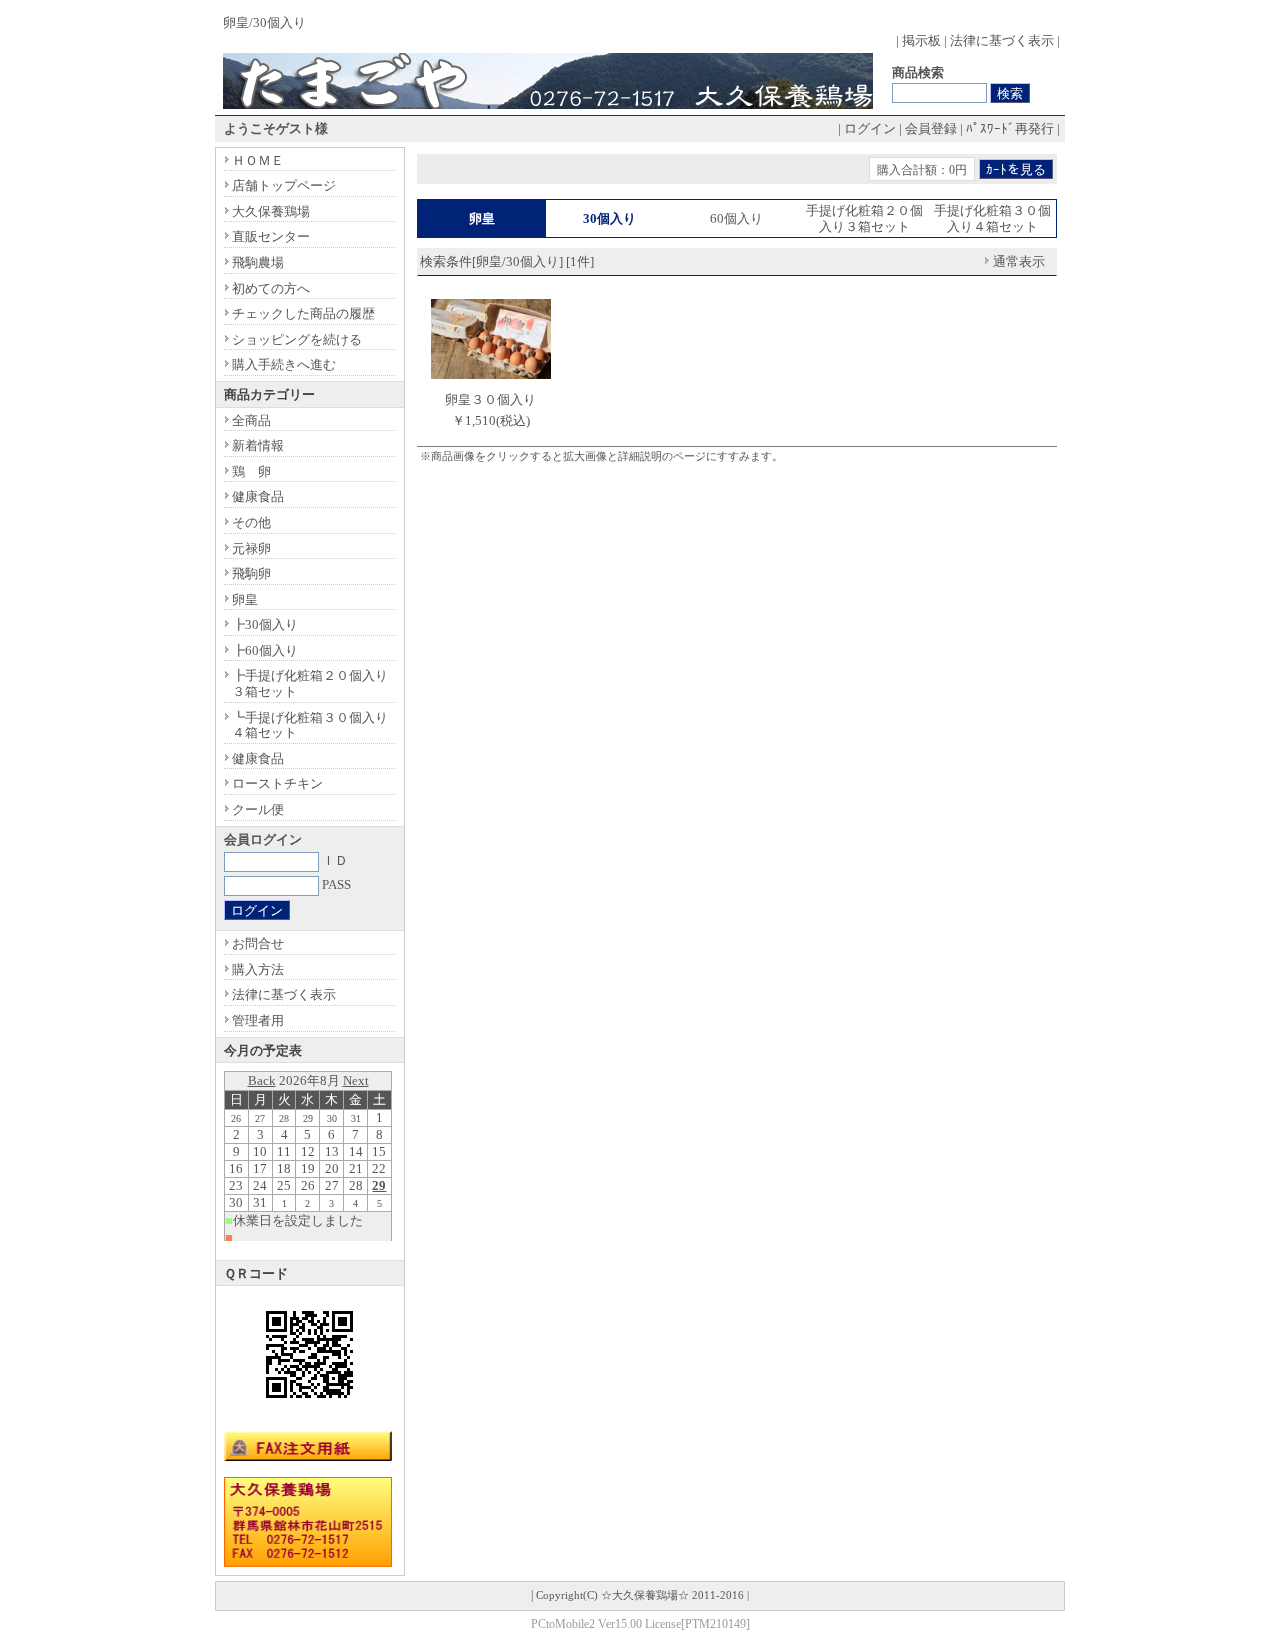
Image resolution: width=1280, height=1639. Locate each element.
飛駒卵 (251, 573)
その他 (251, 522)
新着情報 (258, 445)
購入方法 (258, 969)
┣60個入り (265, 650)
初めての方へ (271, 288)
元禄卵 (251, 548)
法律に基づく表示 (1002, 40)
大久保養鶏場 (271, 211)
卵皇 (245, 599)
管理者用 (258, 1020)
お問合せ (258, 943)
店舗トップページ (284, 185)
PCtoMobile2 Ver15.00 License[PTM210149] (640, 1624)
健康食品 (258, 496)
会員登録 (931, 128)
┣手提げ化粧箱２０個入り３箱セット (310, 683)
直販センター (271, 236)
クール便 (258, 809)
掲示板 (921, 40)
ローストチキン (277, 783)
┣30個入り (265, 624)
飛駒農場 (258, 262)
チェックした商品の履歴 (303, 313)
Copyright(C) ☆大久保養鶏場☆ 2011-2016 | (642, 1595)
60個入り (736, 218)
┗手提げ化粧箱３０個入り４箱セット (310, 725)
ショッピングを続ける (297, 339)
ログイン (870, 128)
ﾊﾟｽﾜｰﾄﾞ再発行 (1010, 128)
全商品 (251, 420)
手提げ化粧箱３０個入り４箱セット (992, 218)
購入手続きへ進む (284, 364)
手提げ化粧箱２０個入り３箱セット (864, 218)
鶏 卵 (251, 471)
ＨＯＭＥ (258, 160)
